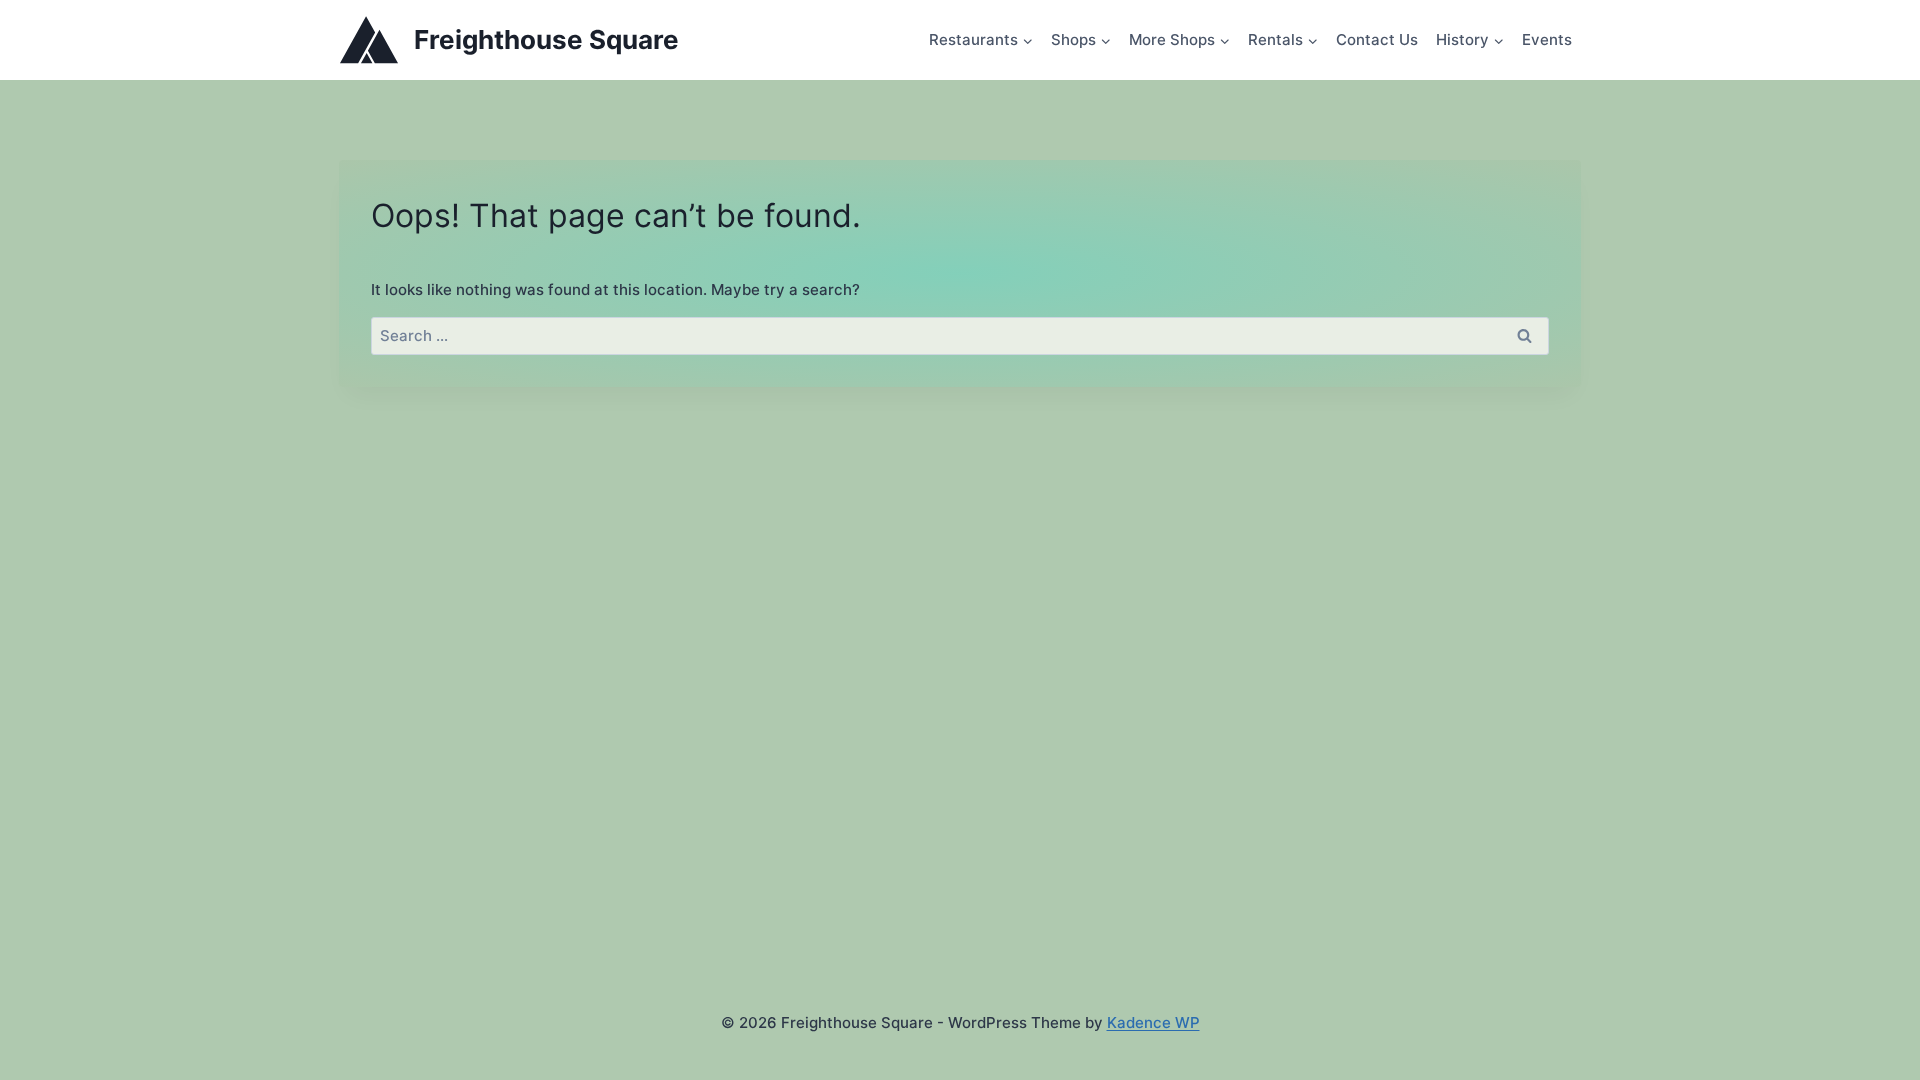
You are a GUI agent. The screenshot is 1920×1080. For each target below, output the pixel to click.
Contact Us (1377, 39)
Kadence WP (1153, 1022)
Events (1547, 39)
